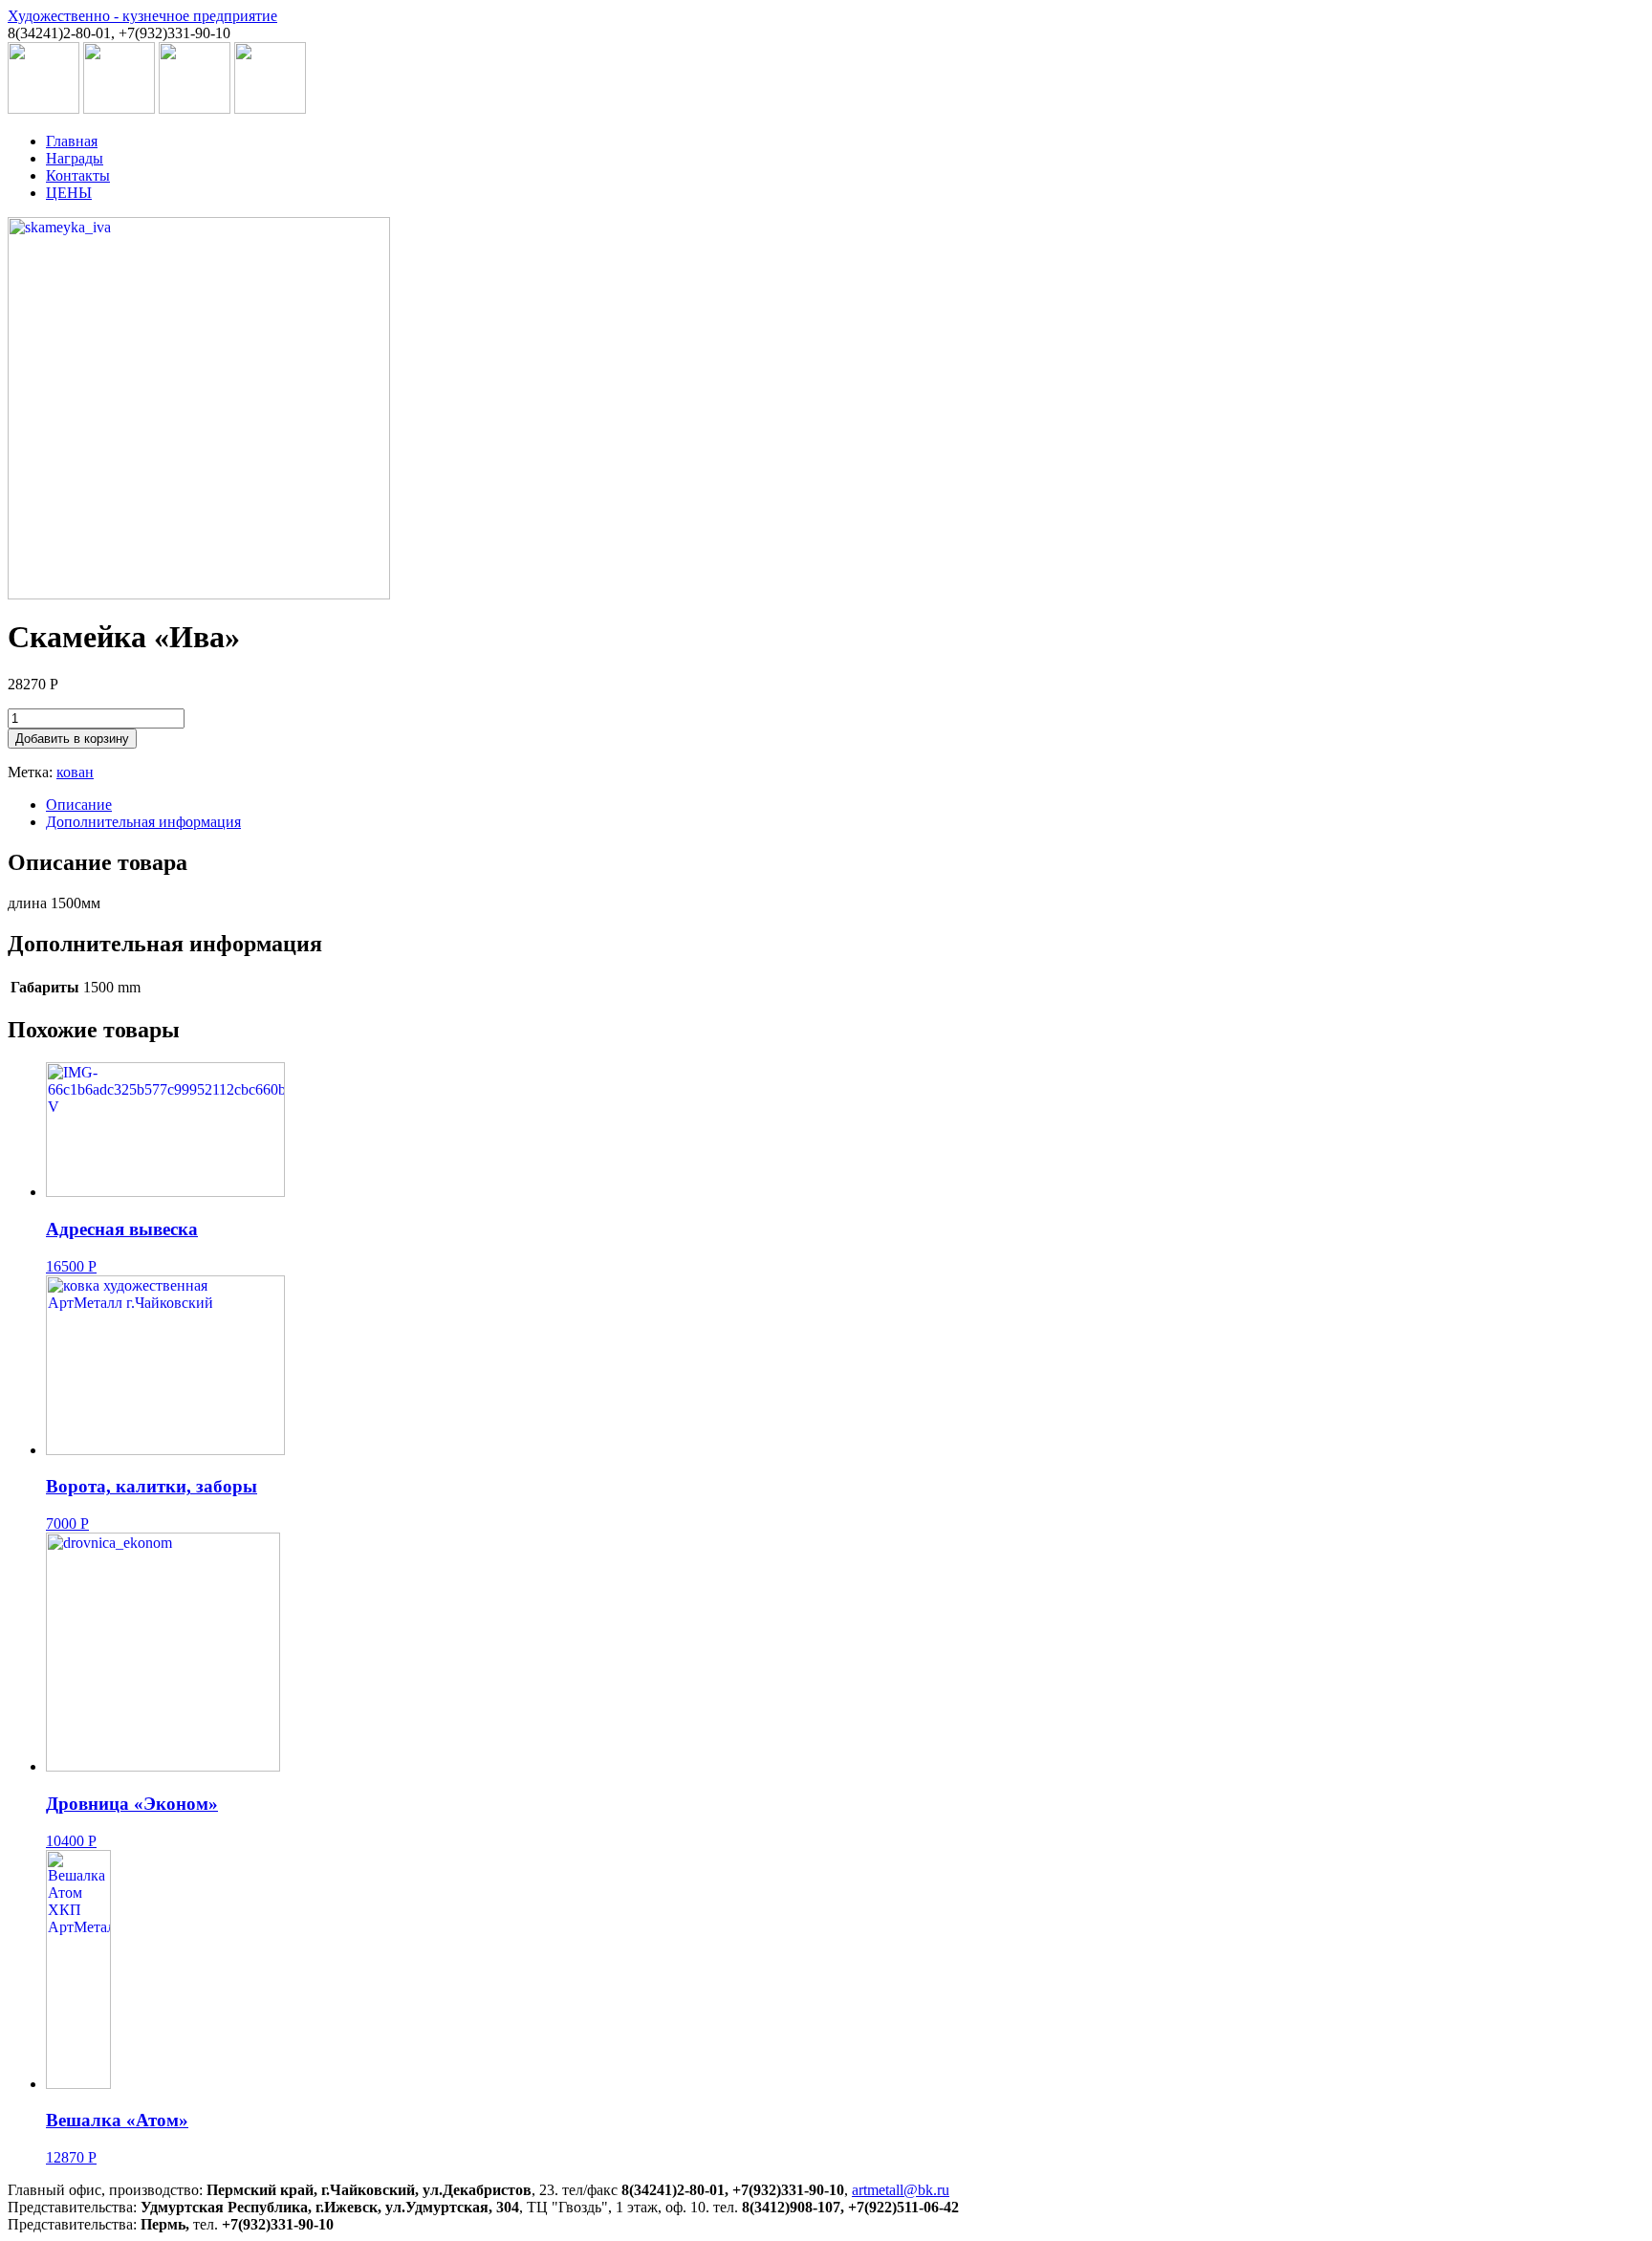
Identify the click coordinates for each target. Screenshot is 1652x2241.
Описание (79, 805)
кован (75, 772)
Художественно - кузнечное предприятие (142, 16)
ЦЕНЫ (69, 193)
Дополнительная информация (143, 822)
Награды (75, 158)
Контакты (78, 175)
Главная (72, 141)
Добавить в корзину (72, 739)
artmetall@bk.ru (901, 2190)
